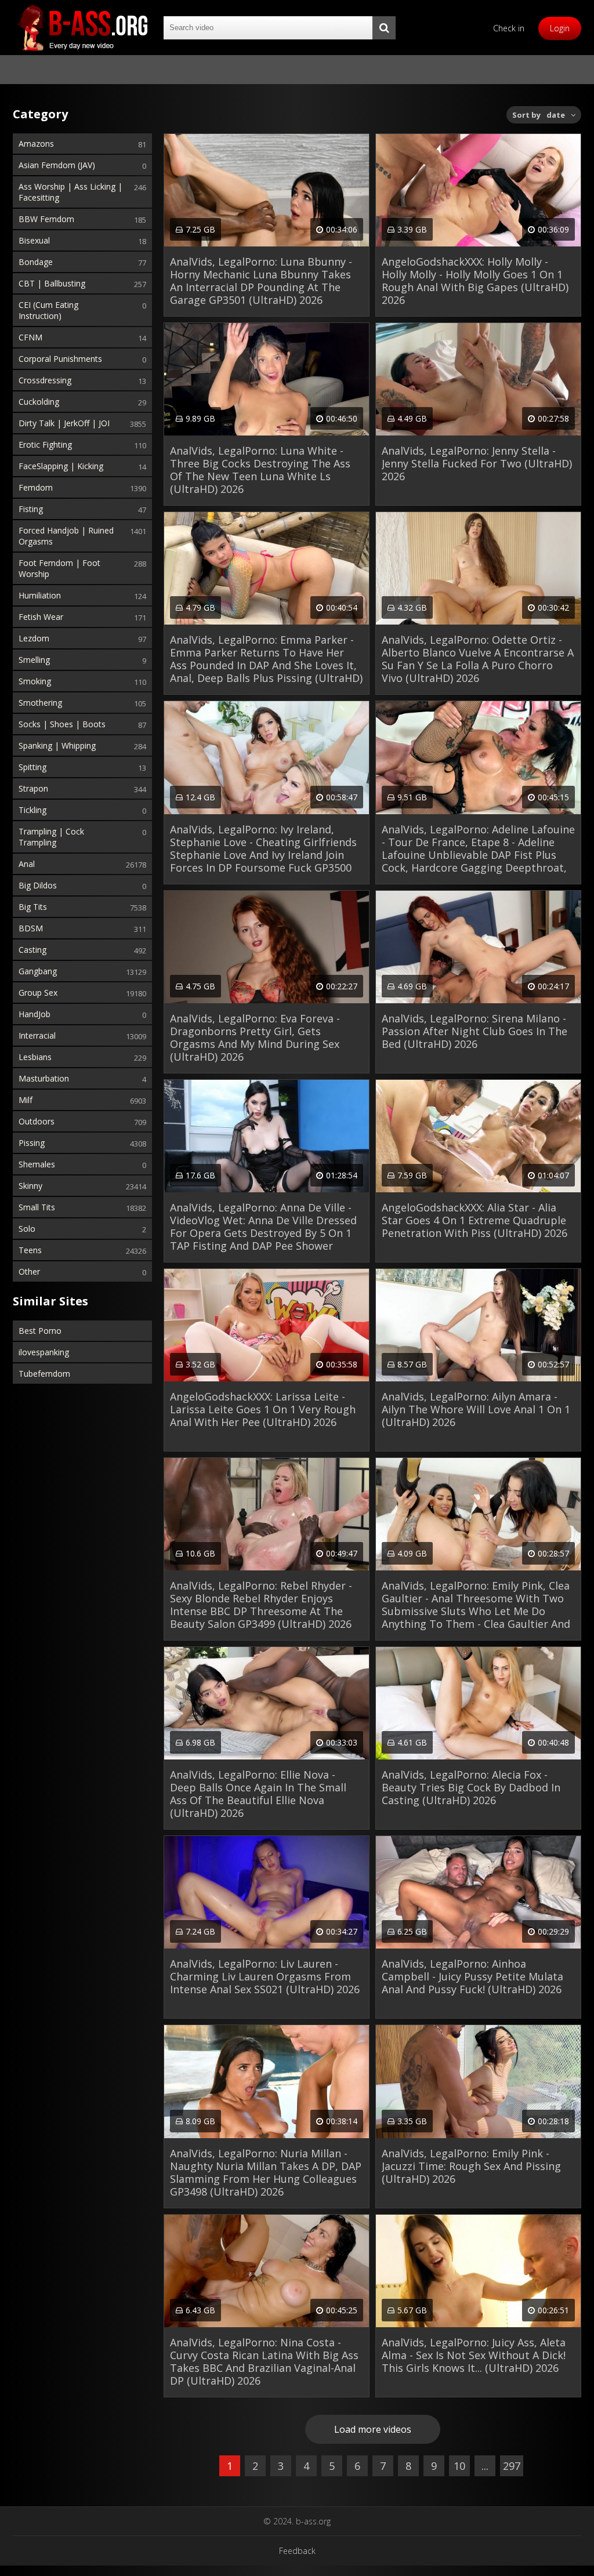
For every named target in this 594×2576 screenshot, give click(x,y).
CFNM (30, 337)
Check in (509, 28)
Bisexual (34, 240)
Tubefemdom (44, 1374)
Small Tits (37, 1207)
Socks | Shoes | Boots (62, 724)
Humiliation (40, 595)
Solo (27, 1229)
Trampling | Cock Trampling (51, 837)
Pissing (32, 1143)
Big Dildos (38, 885)
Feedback (297, 2551)
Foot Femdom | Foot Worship (59, 568)
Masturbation (44, 1078)
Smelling (34, 660)
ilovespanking (44, 1352)
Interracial (37, 1035)
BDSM (31, 928)
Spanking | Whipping (57, 745)
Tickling (32, 810)
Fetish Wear (41, 617)
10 (459, 2466)
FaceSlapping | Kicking (61, 466)
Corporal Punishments (60, 359)
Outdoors (37, 1121)
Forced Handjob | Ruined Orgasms (66, 536)
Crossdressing (45, 380)
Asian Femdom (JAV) (57, 165)
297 (512, 2466)
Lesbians (35, 1057)
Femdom (36, 487)
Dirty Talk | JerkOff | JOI (64, 423)
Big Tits (33, 907)
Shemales (37, 1164)
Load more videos (373, 2429)
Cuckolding (39, 402)
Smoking (35, 681)
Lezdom (34, 638)
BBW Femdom (46, 219)
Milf (26, 1100)
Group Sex (38, 993)
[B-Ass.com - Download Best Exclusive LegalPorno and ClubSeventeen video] (82, 28)
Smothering (40, 703)
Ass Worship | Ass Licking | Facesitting (70, 192)
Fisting (31, 509)
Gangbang (38, 971)
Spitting (32, 767)
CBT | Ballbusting (52, 283)
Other (29, 1271)
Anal (27, 864)
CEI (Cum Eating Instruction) (48, 310)
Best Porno (40, 1331)
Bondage (36, 262)
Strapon (33, 788)
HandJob (35, 1014)
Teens (30, 1250)
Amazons (36, 144)
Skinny (30, 1186)
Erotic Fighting (45, 445)
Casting (32, 950)
